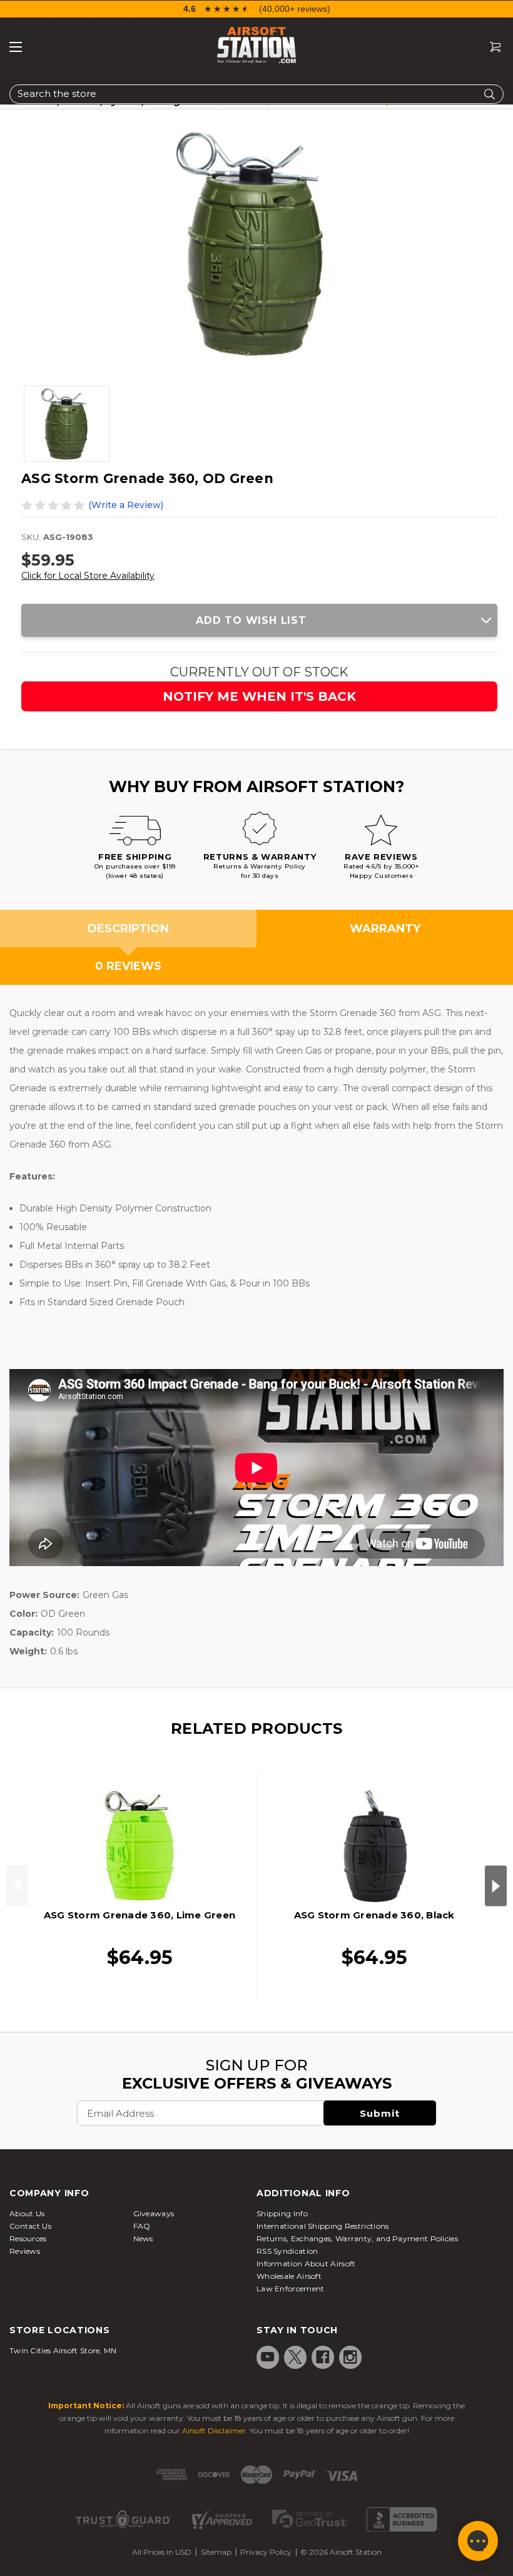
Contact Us (30, 2226)
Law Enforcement (291, 2288)
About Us (27, 2213)
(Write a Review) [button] (126, 505)
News (143, 2238)
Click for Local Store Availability (88, 576)
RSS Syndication (287, 2251)
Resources (28, 2238)
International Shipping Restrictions (323, 2226)
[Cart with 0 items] (490, 47)
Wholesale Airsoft (289, 2276)
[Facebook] (323, 2357)
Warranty (385, 929)
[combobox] (256, 94)
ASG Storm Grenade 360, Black (374, 1915)
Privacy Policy (266, 2552)
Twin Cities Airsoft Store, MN (63, 2350)
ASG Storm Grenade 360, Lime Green (140, 1915)
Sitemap (216, 2552)
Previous (17, 1886)
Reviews (25, 2251)
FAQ (142, 2226)
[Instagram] (350, 2357)
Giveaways (154, 2213)
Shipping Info (282, 2213)
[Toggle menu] (16, 47)
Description (128, 929)
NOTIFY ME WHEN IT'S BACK (259, 696)
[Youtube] (268, 2357)
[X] (295, 2357)
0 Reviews (128, 966)
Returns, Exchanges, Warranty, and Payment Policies (357, 2238)
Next (496, 1886)
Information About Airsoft (306, 2263)
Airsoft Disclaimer (214, 2431)
